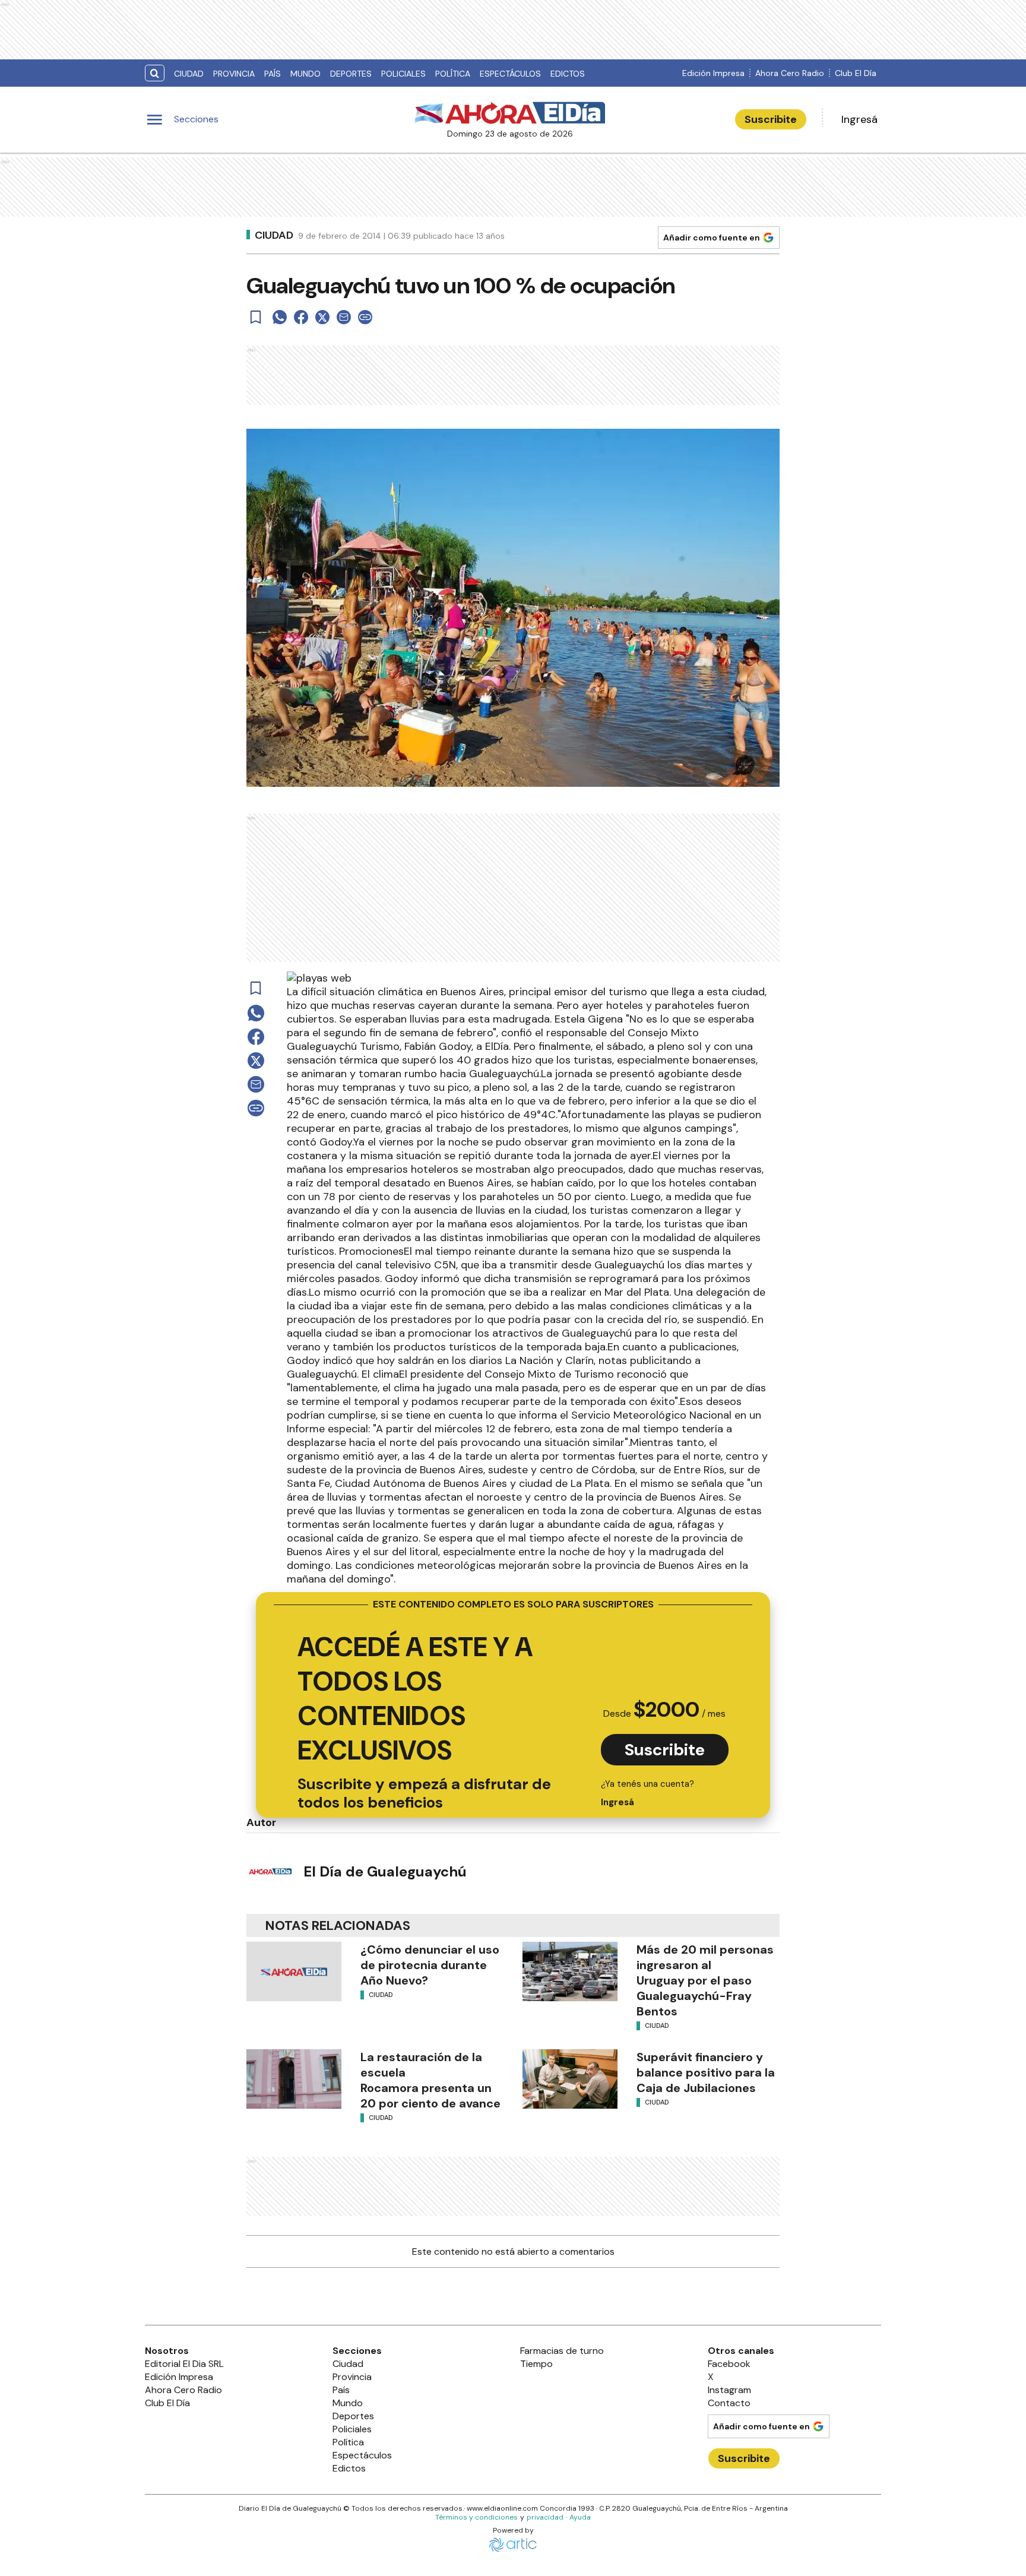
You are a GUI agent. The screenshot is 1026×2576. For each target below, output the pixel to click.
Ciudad (189, 74)
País (273, 74)
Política (453, 74)
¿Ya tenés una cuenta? (647, 1793)
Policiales (403, 74)
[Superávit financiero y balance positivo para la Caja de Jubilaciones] (570, 2079)
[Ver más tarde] (256, 317)
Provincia (234, 74)
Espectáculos (510, 74)
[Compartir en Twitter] (322, 317)
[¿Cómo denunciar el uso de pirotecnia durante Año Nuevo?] (294, 1971)
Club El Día (856, 73)
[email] (344, 317)
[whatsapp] (280, 317)
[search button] (155, 73)
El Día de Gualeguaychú (385, 1871)
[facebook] (301, 317)
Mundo (305, 74)
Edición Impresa (713, 73)
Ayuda (580, 2517)
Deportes (351, 74)
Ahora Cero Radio (790, 73)
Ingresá (859, 119)
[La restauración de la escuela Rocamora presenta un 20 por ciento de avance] (294, 2079)
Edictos (568, 74)
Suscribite (771, 119)
